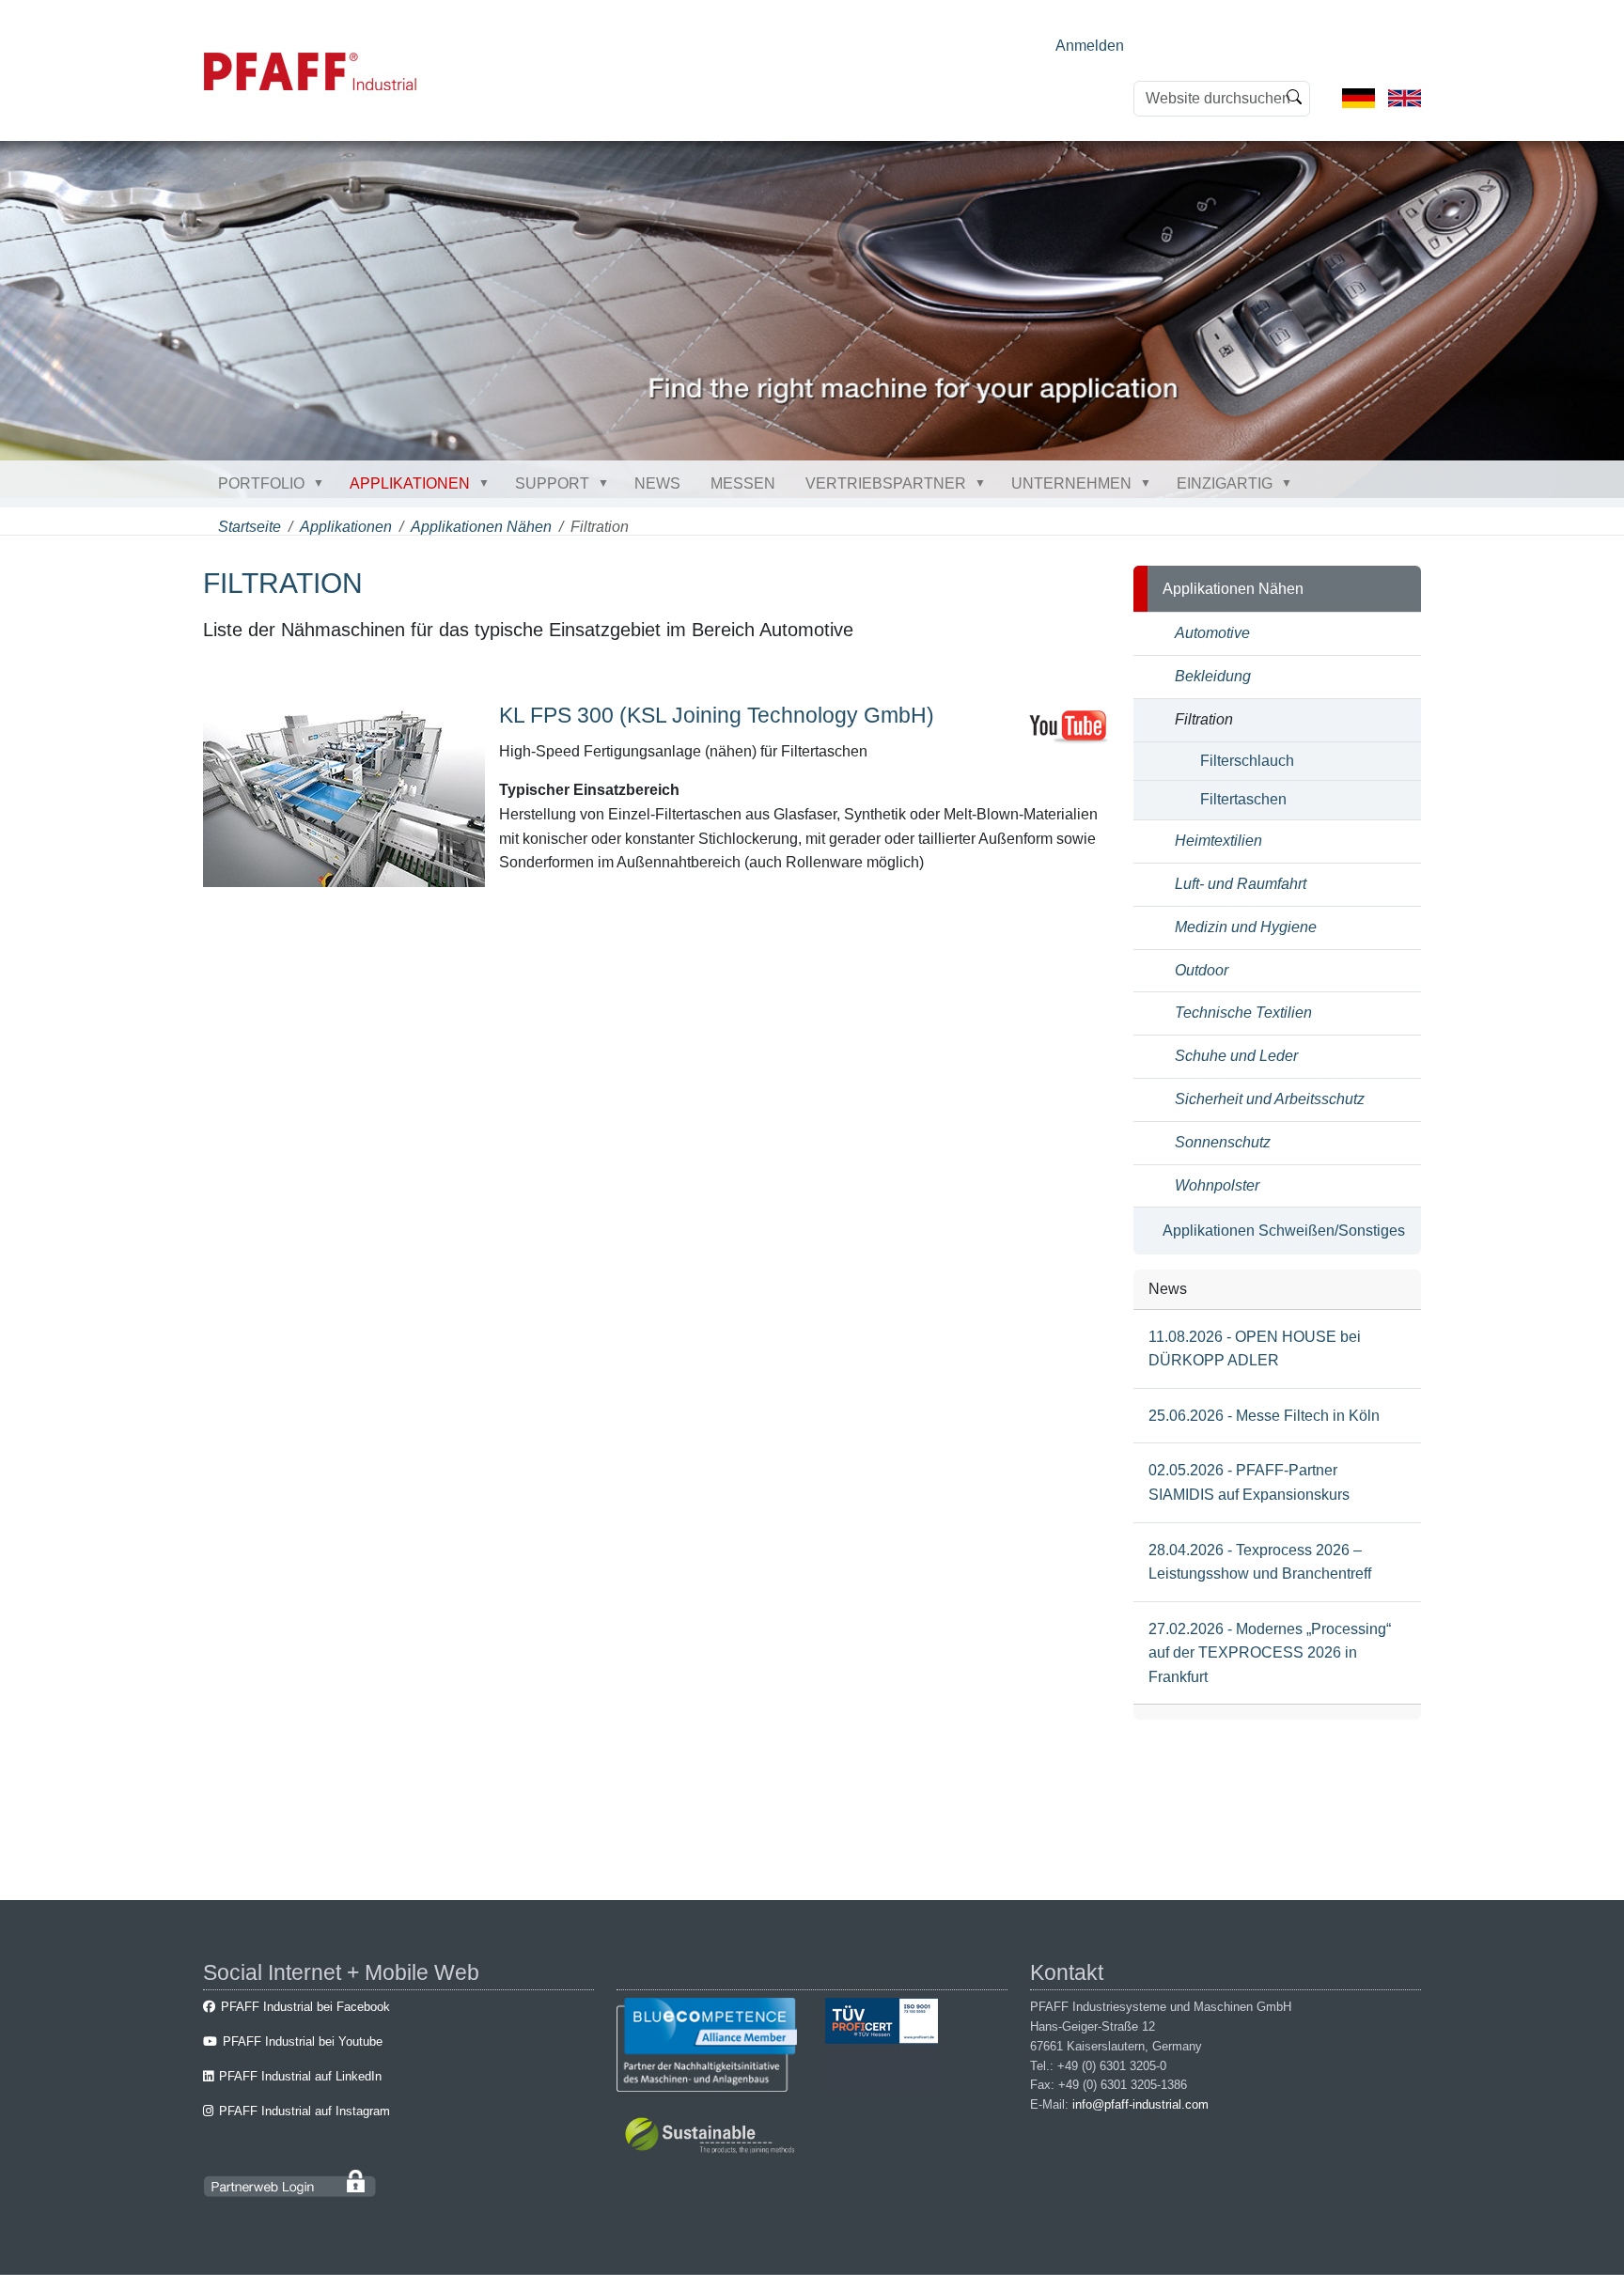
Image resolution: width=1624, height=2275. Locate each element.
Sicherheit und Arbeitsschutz (1270, 1099)
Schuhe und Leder (1236, 1056)
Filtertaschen (1243, 799)
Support (552, 483)
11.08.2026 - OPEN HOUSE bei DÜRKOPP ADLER (1255, 1349)
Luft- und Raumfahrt (1241, 884)
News (657, 483)
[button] (322, 483)
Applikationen (410, 483)
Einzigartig (1225, 483)
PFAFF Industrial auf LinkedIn (300, 2076)
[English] (1405, 97)
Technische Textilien (1243, 1013)
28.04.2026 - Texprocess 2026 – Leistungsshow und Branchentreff (1260, 1562)
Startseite (250, 527)
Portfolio (261, 483)
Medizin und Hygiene (1246, 927)
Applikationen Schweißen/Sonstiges (1284, 1231)
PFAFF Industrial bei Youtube (303, 2041)
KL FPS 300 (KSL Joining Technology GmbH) (717, 715)
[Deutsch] (1359, 97)
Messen (743, 483)
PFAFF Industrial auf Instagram (304, 2111)
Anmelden (1090, 46)
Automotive (1212, 633)
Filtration (1204, 719)
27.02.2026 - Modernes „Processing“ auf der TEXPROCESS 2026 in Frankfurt (1270, 1653)
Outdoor (1202, 970)
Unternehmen (1071, 483)
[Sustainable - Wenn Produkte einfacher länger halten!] (713, 2138)
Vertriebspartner (886, 483)
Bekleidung (1213, 676)
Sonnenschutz (1223, 1142)
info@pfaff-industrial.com (1140, 2104)
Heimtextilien (1218, 841)
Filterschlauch (1247, 761)
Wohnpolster (1217, 1185)
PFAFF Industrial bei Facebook (305, 2007)
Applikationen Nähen (481, 527)
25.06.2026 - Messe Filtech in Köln (1264, 1416)
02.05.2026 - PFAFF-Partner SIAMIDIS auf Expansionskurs (1249, 1482)
